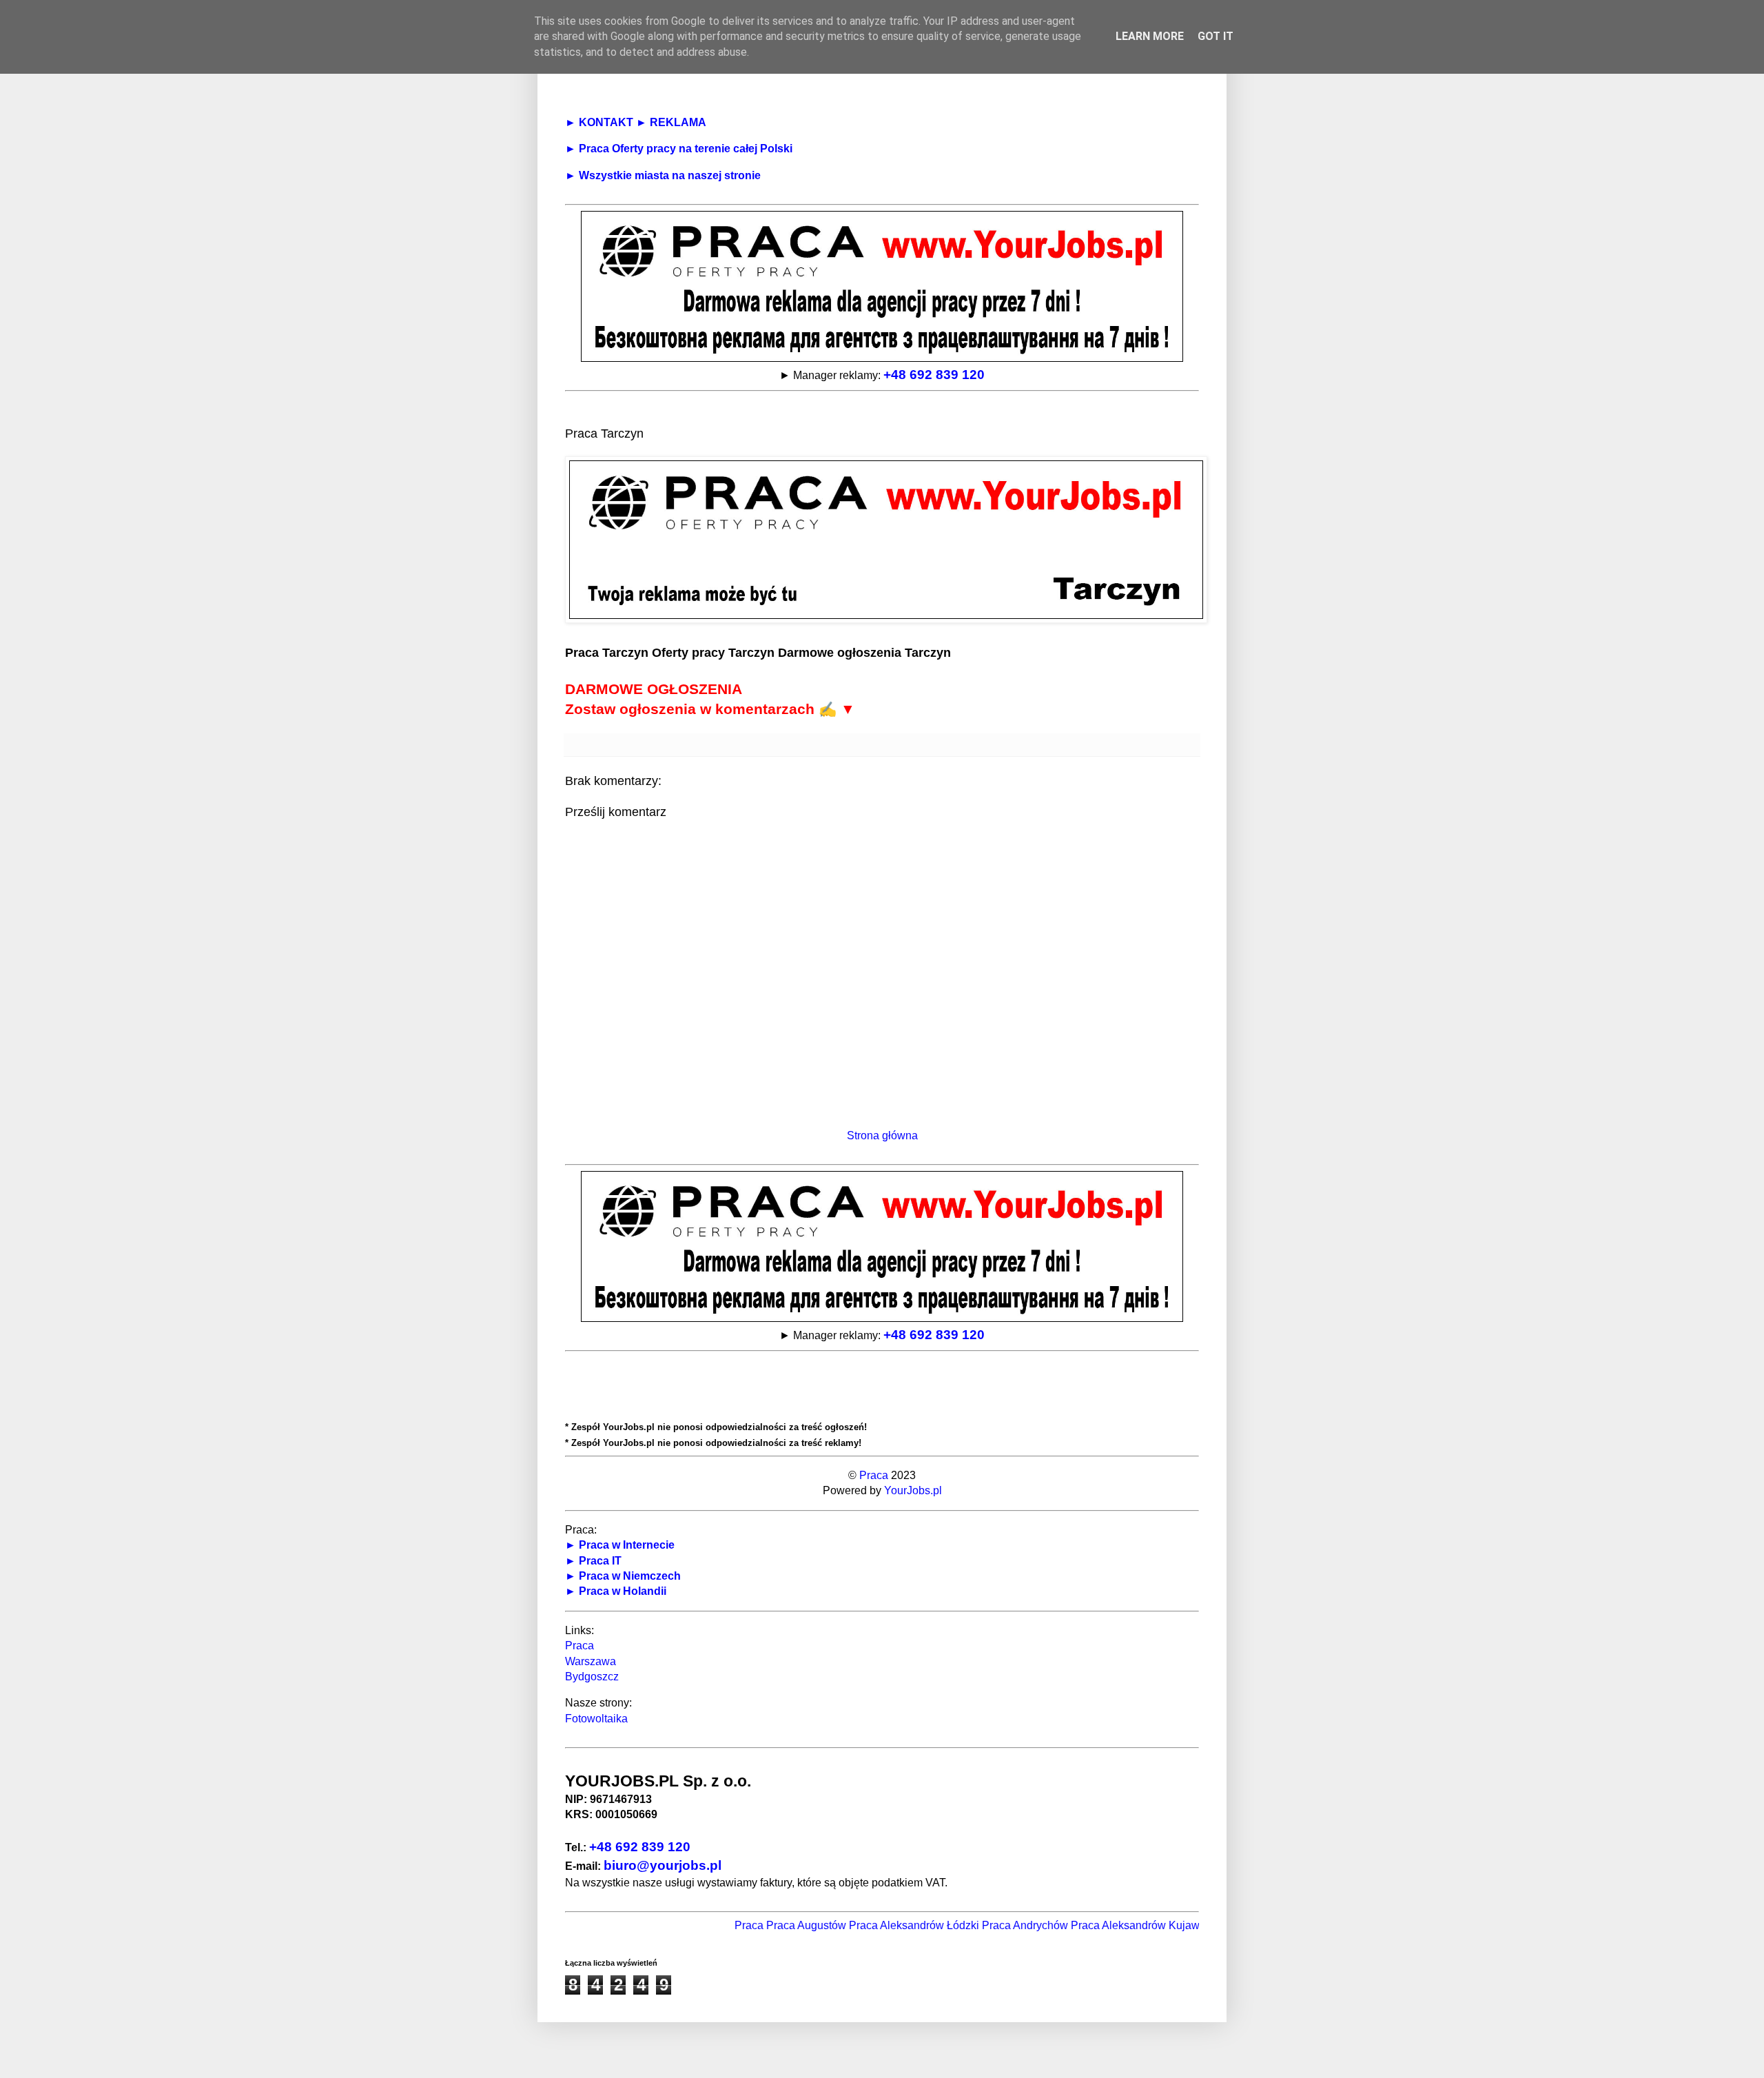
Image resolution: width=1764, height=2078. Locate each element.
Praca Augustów (763, 1925)
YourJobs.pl (913, 1490)
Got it (1216, 36)
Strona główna (882, 1135)
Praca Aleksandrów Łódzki (871, 1925)
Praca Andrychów (982, 1925)
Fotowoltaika (596, 1719)
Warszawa (591, 1661)
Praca (874, 1475)
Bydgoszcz (592, 1677)
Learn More (1150, 36)
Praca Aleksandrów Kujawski (1099, 1925)
